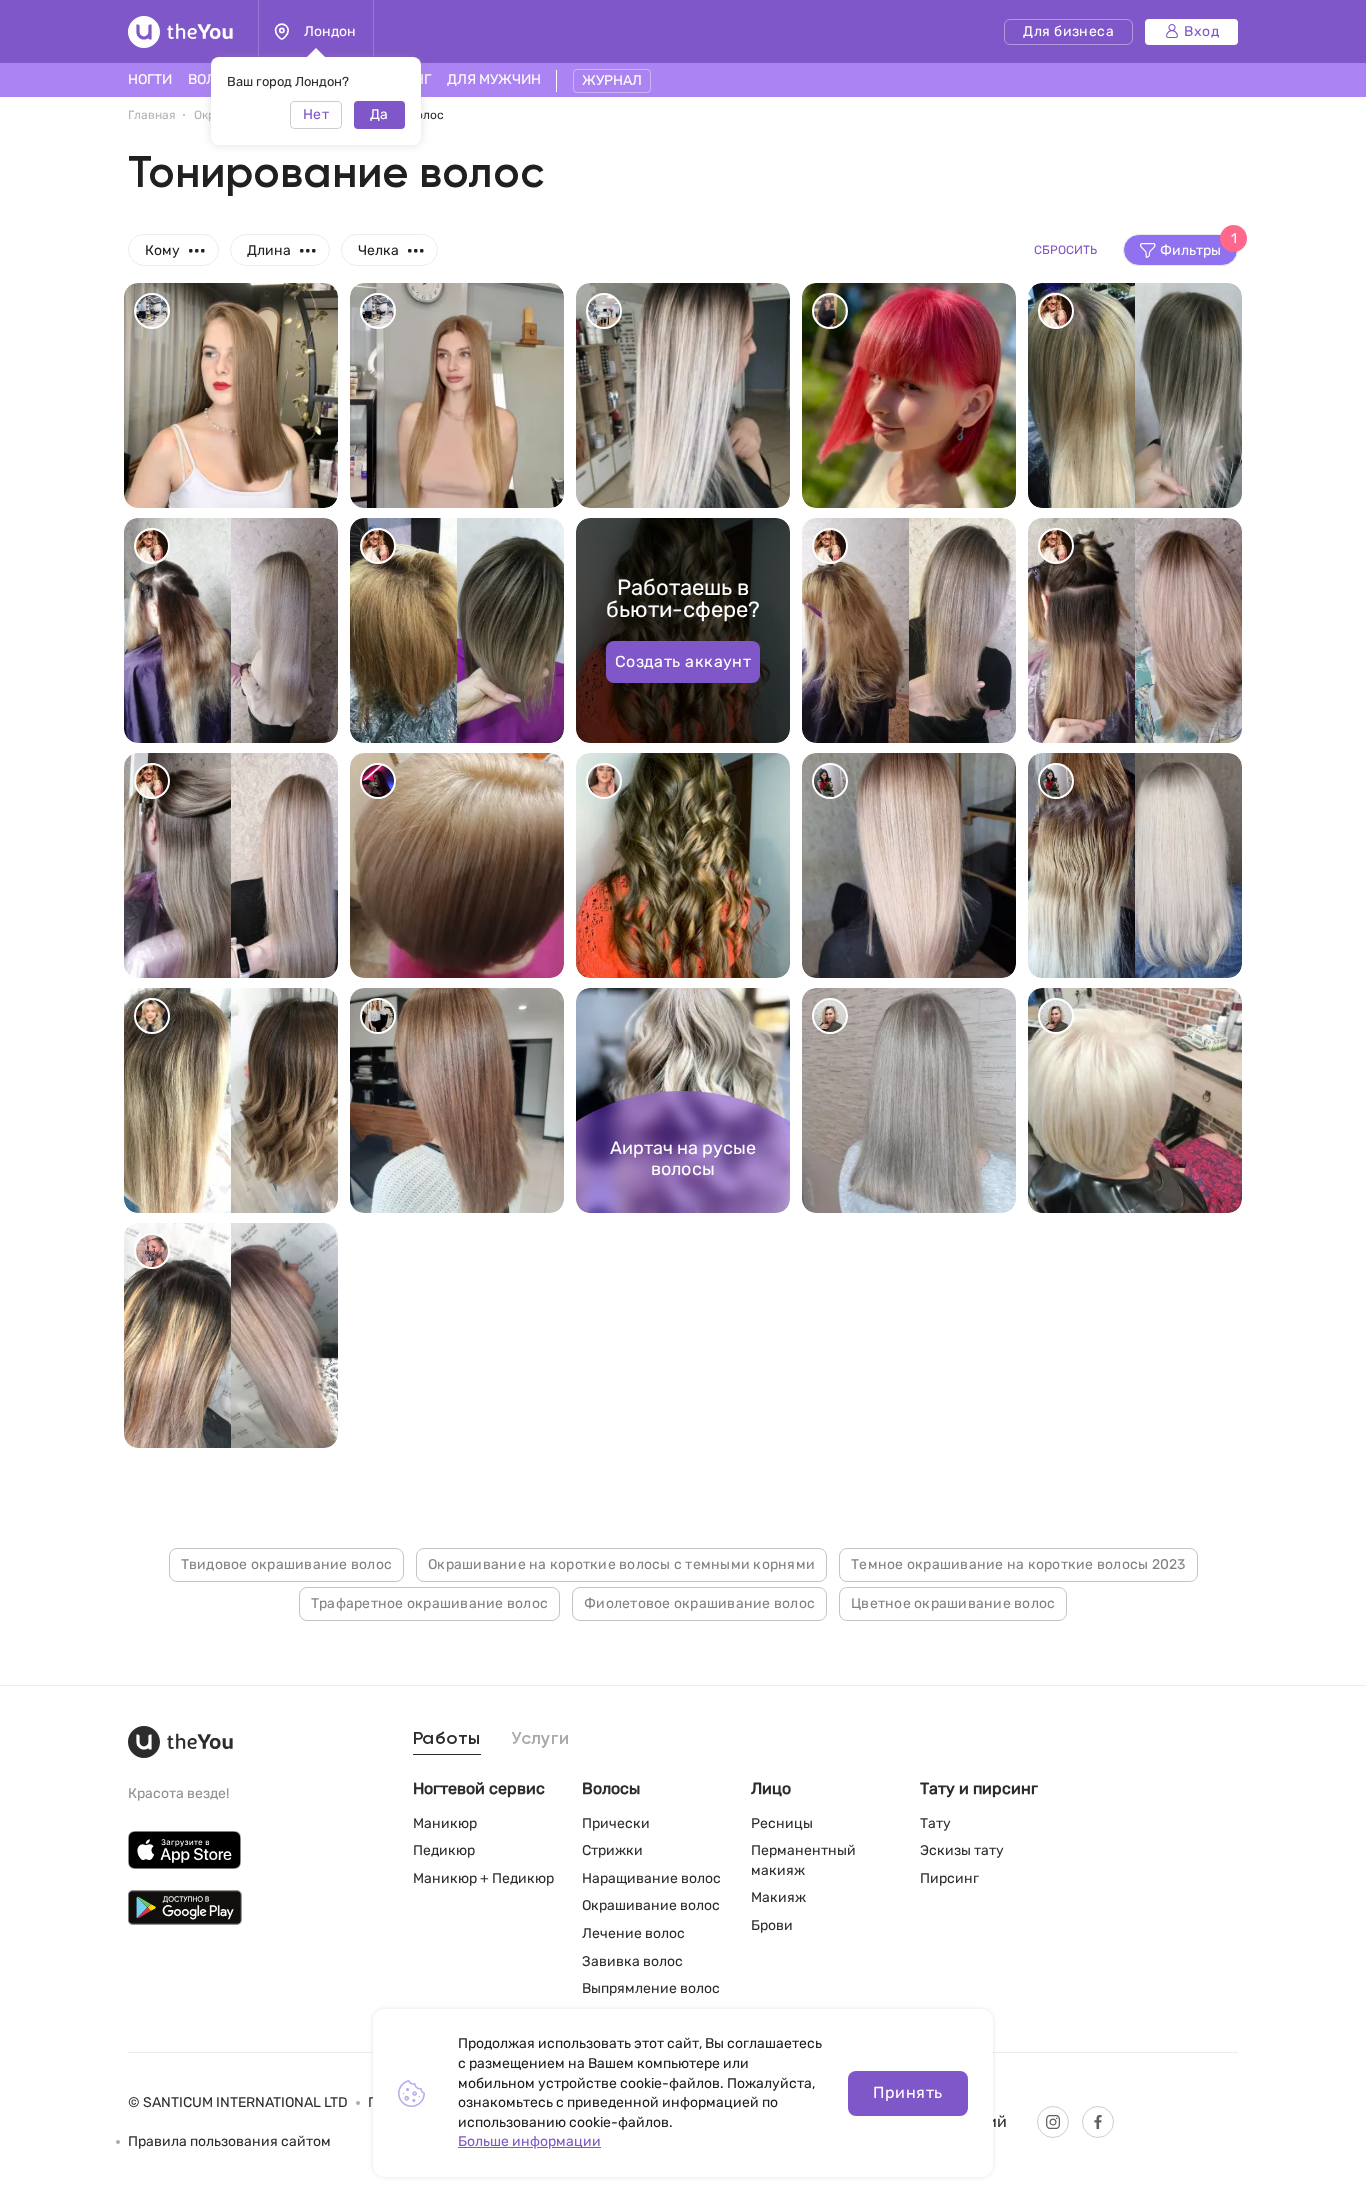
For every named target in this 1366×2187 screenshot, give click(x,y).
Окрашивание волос (651, 1905)
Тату (935, 1823)
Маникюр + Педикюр (483, 1878)
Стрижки (612, 1850)
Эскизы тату (962, 1850)
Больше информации (529, 2141)
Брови (772, 1925)
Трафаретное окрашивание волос (429, 1603)
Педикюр (444, 1850)
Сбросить (1065, 250)
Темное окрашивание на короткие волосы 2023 (1018, 1564)
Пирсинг (949, 1878)
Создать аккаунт (683, 661)
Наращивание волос (651, 1878)
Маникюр (445, 1823)
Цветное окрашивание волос (953, 1603)
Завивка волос (632, 1961)
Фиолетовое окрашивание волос (699, 1603)
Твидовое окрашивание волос (287, 1564)
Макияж (778, 1897)
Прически (616, 1823)
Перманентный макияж (803, 1860)
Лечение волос (633, 1933)
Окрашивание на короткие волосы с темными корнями (621, 1564)
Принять (907, 2092)
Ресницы (782, 1823)
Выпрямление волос (651, 1988)
